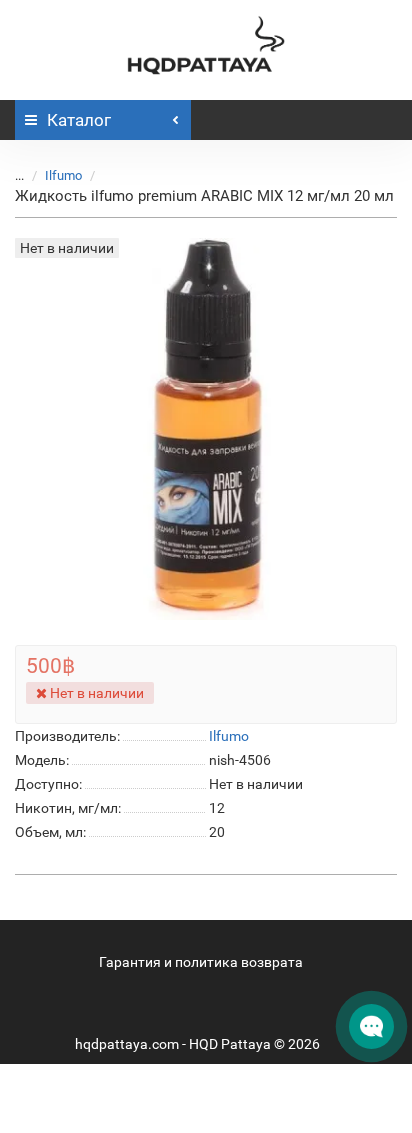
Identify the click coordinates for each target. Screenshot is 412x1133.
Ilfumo (63, 175)
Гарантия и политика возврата (201, 962)
